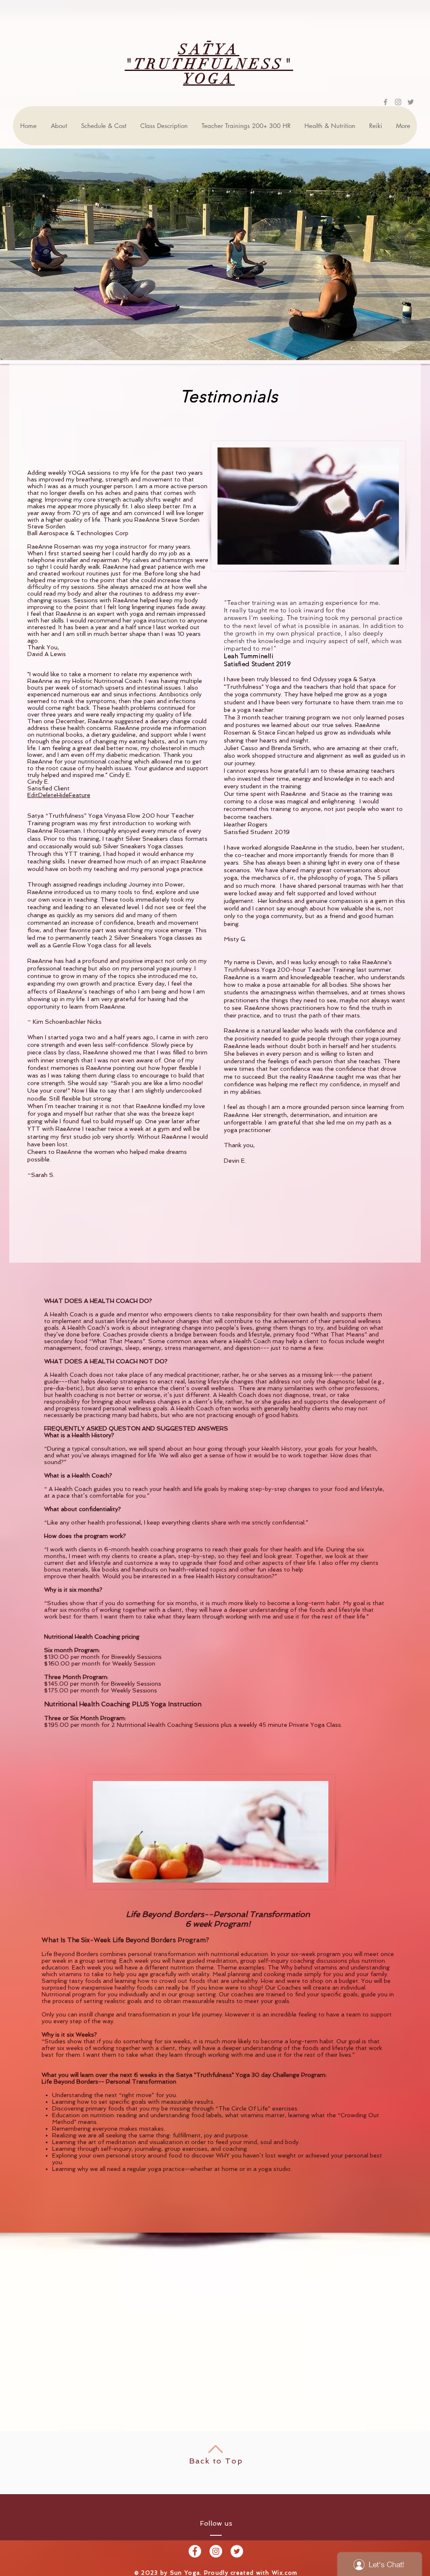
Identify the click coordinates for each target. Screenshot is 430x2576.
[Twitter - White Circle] (237, 2551)
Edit (33, 795)
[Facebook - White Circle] (195, 2551)
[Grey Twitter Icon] (411, 102)
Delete (47, 795)
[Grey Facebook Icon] (385, 102)
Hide (63, 795)
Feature (80, 795)
